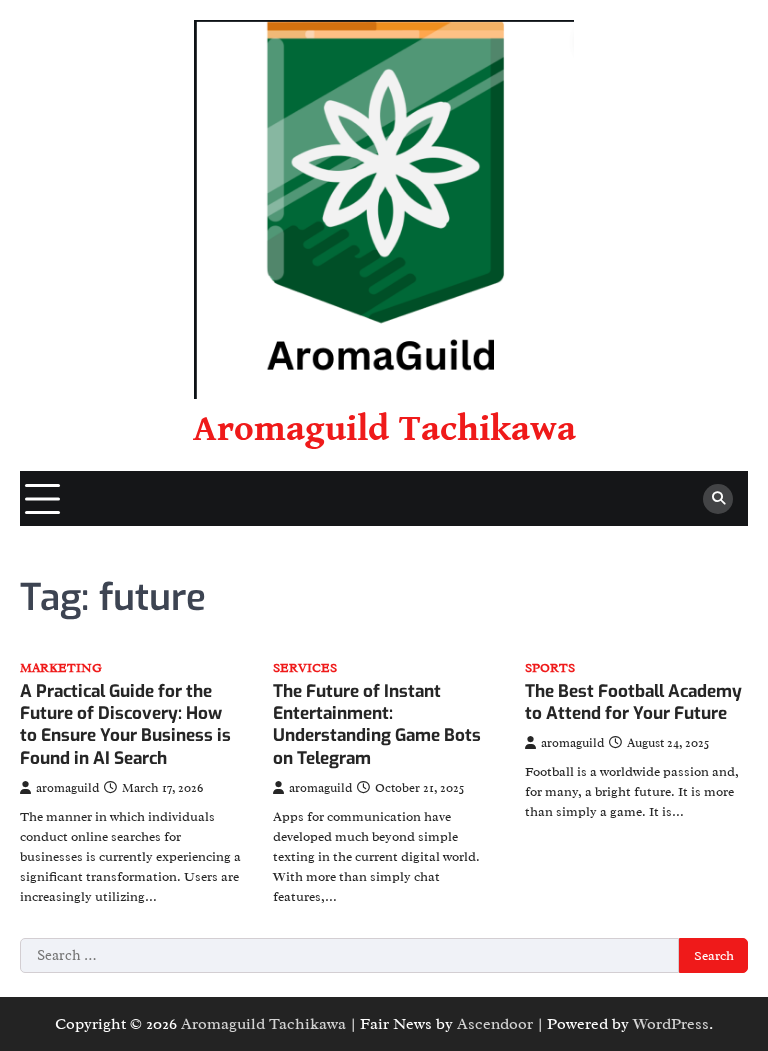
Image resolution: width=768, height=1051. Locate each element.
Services (305, 668)
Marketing (61, 668)
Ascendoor (495, 1024)
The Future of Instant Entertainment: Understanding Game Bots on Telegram (377, 725)
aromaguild (67, 788)
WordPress (671, 1024)
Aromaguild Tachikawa (384, 429)
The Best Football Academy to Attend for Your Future (633, 702)
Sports (550, 668)
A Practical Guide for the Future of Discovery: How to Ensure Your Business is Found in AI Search (125, 725)
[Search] (718, 499)
